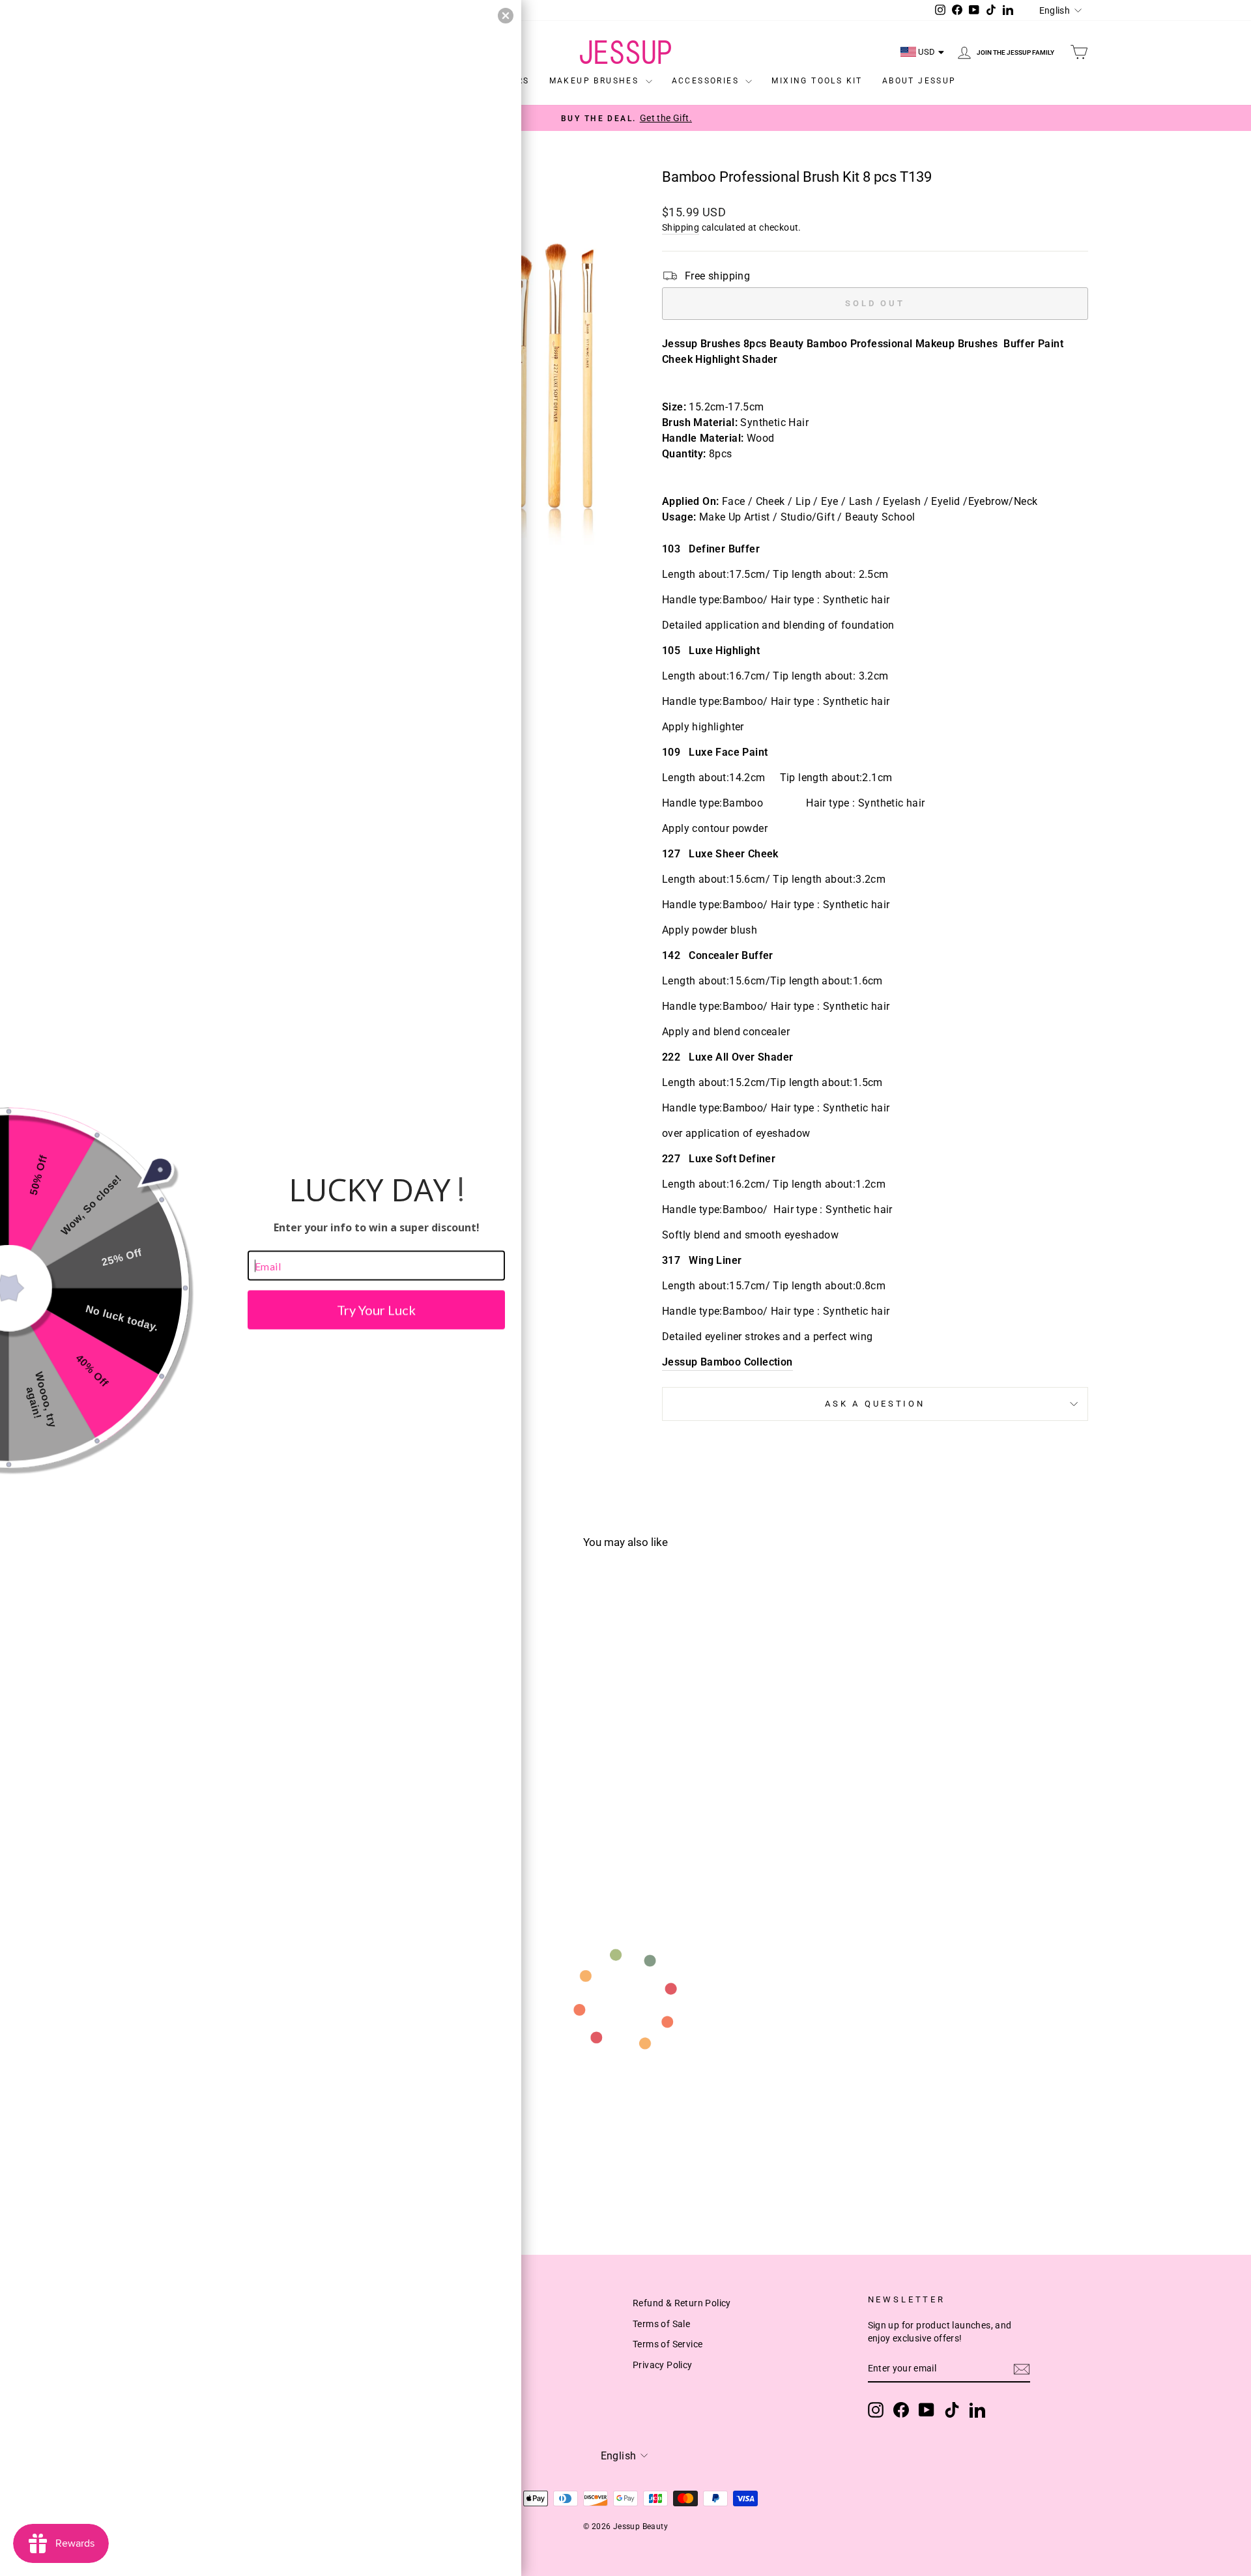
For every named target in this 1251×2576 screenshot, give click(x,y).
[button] (506, 16)
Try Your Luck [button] (376, 1310)
